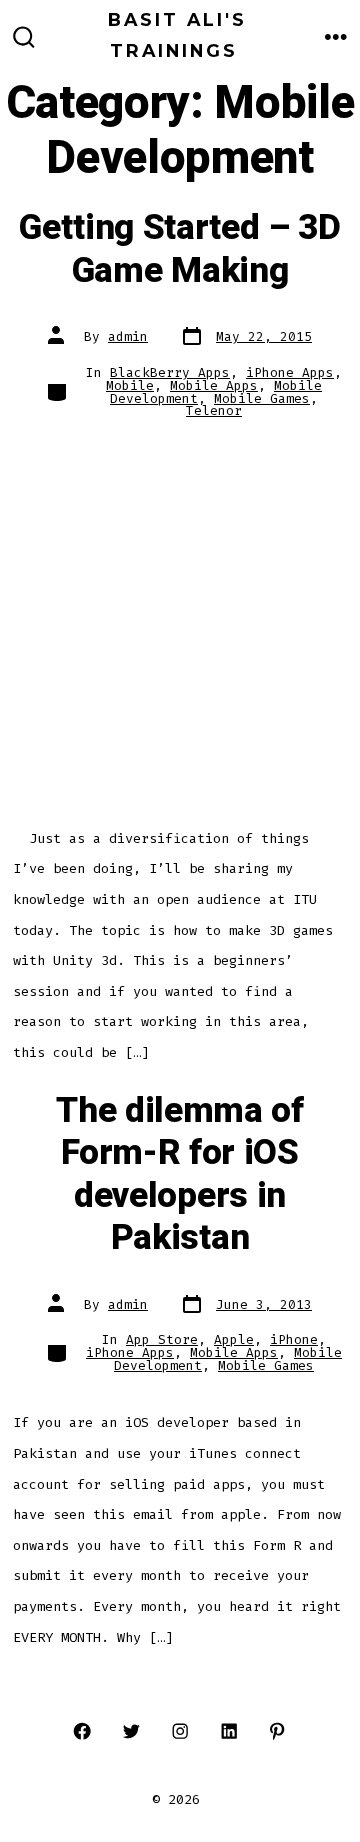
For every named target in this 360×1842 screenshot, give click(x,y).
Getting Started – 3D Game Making (180, 249)
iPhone (294, 1339)
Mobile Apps (214, 385)
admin (128, 336)
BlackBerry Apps (170, 372)
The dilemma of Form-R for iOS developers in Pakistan (180, 1174)
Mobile (130, 385)
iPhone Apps (290, 372)
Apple (234, 1339)
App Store (162, 1339)
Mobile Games (262, 398)
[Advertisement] (180, 624)
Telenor (214, 410)
